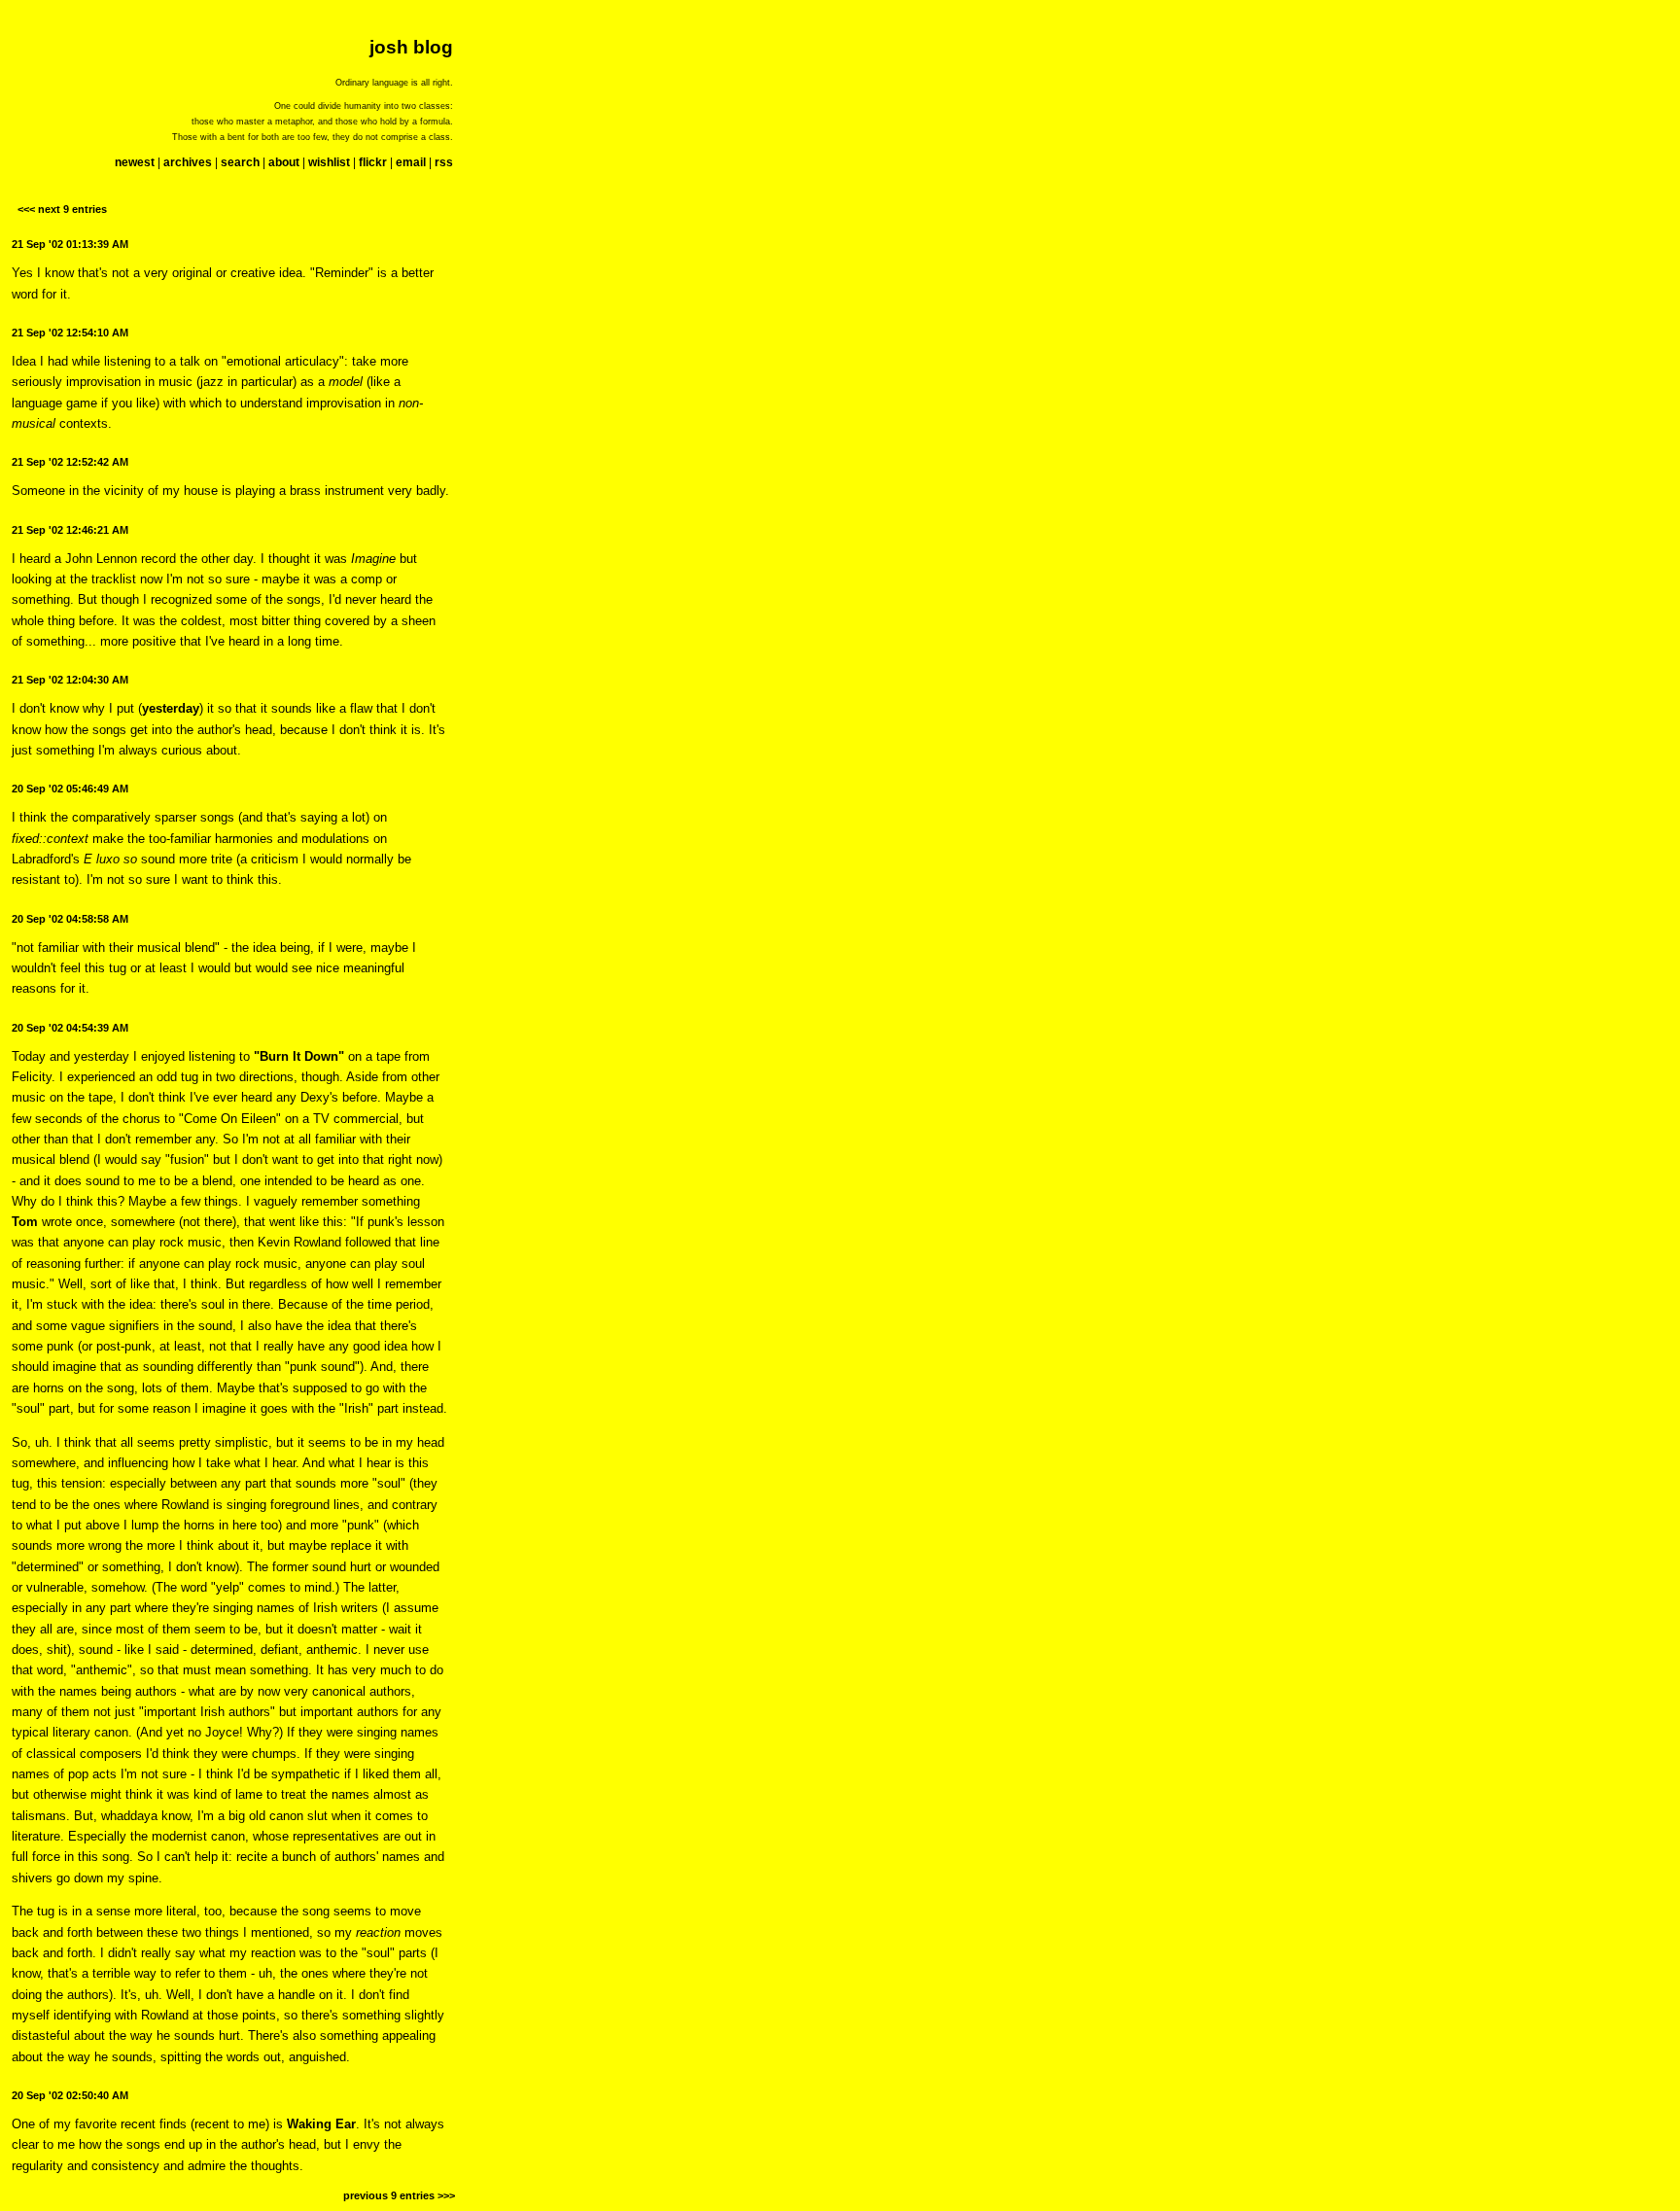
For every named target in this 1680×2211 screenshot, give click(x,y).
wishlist (329, 162)
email (411, 162)
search (240, 162)
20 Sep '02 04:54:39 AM (70, 1028)
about (284, 162)
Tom (25, 1222)
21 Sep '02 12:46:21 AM (70, 530)
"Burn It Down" (299, 1056)
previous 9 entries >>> (399, 2195)
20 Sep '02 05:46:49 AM (70, 789)
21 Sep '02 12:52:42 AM (70, 462)
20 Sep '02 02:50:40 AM (70, 2095)
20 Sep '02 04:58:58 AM (70, 919)
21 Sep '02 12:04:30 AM (70, 680)
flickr (373, 162)
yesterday (171, 708)
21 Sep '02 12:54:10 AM (70, 333)
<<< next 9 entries (62, 209)
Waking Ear (321, 2124)
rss (444, 162)
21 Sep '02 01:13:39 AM (70, 244)
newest (135, 162)
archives (188, 162)
